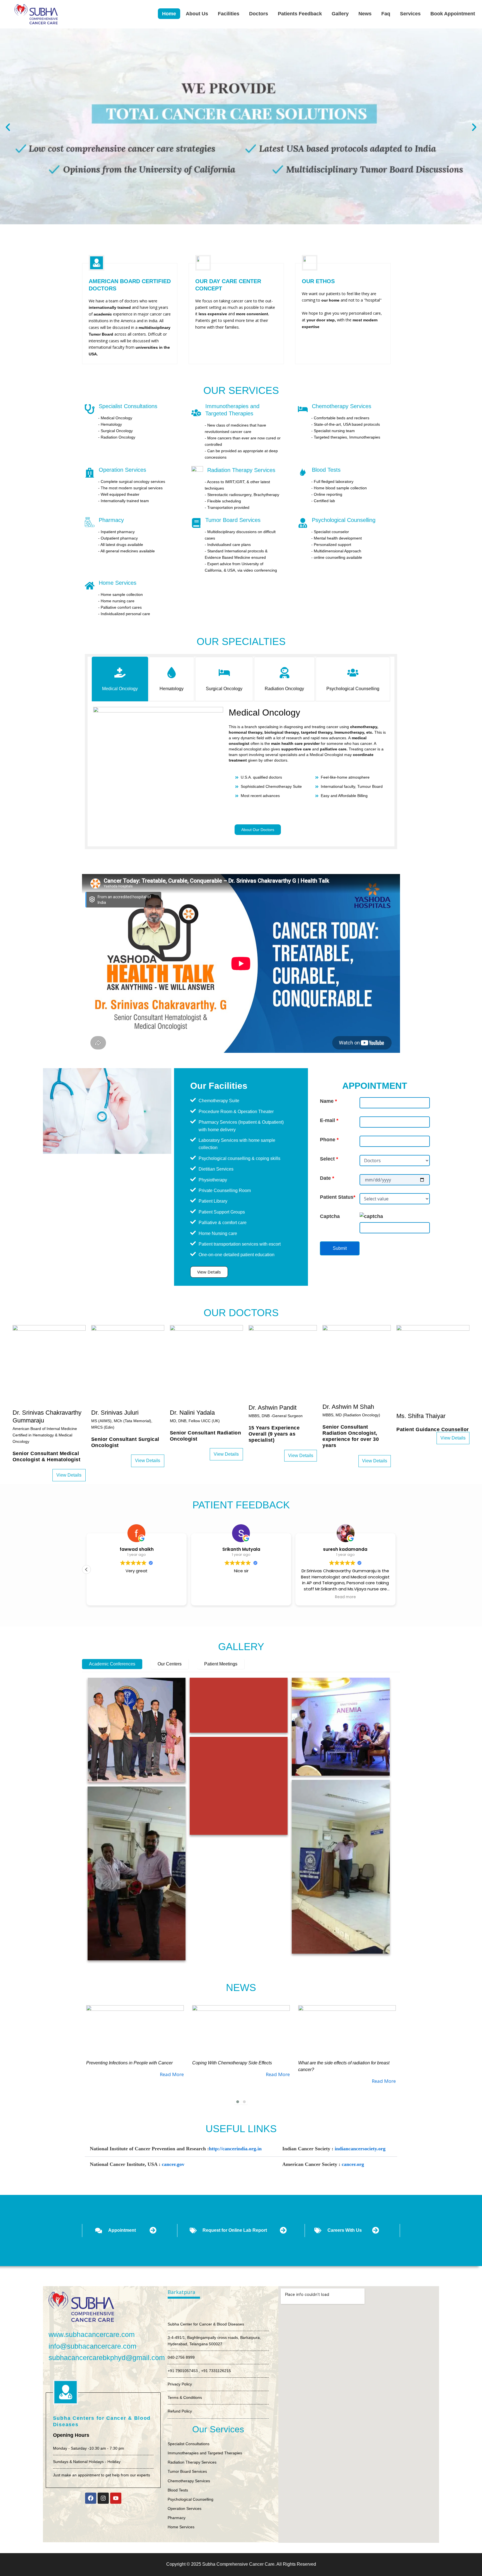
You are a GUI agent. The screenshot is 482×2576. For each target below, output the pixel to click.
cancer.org (353, 2164)
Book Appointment (453, 14)
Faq (386, 14)
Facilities (229, 14)
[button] (8, 127)
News (365, 14)
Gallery (340, 14)
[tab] (120, 679)
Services (410, 14)
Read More (172, 2074)
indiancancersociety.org (360, 2149)
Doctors (259, 14)
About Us (197, 14)
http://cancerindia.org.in (235, 2149)
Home (169, 14)
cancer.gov (173, 2164)
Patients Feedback (300, 14)
